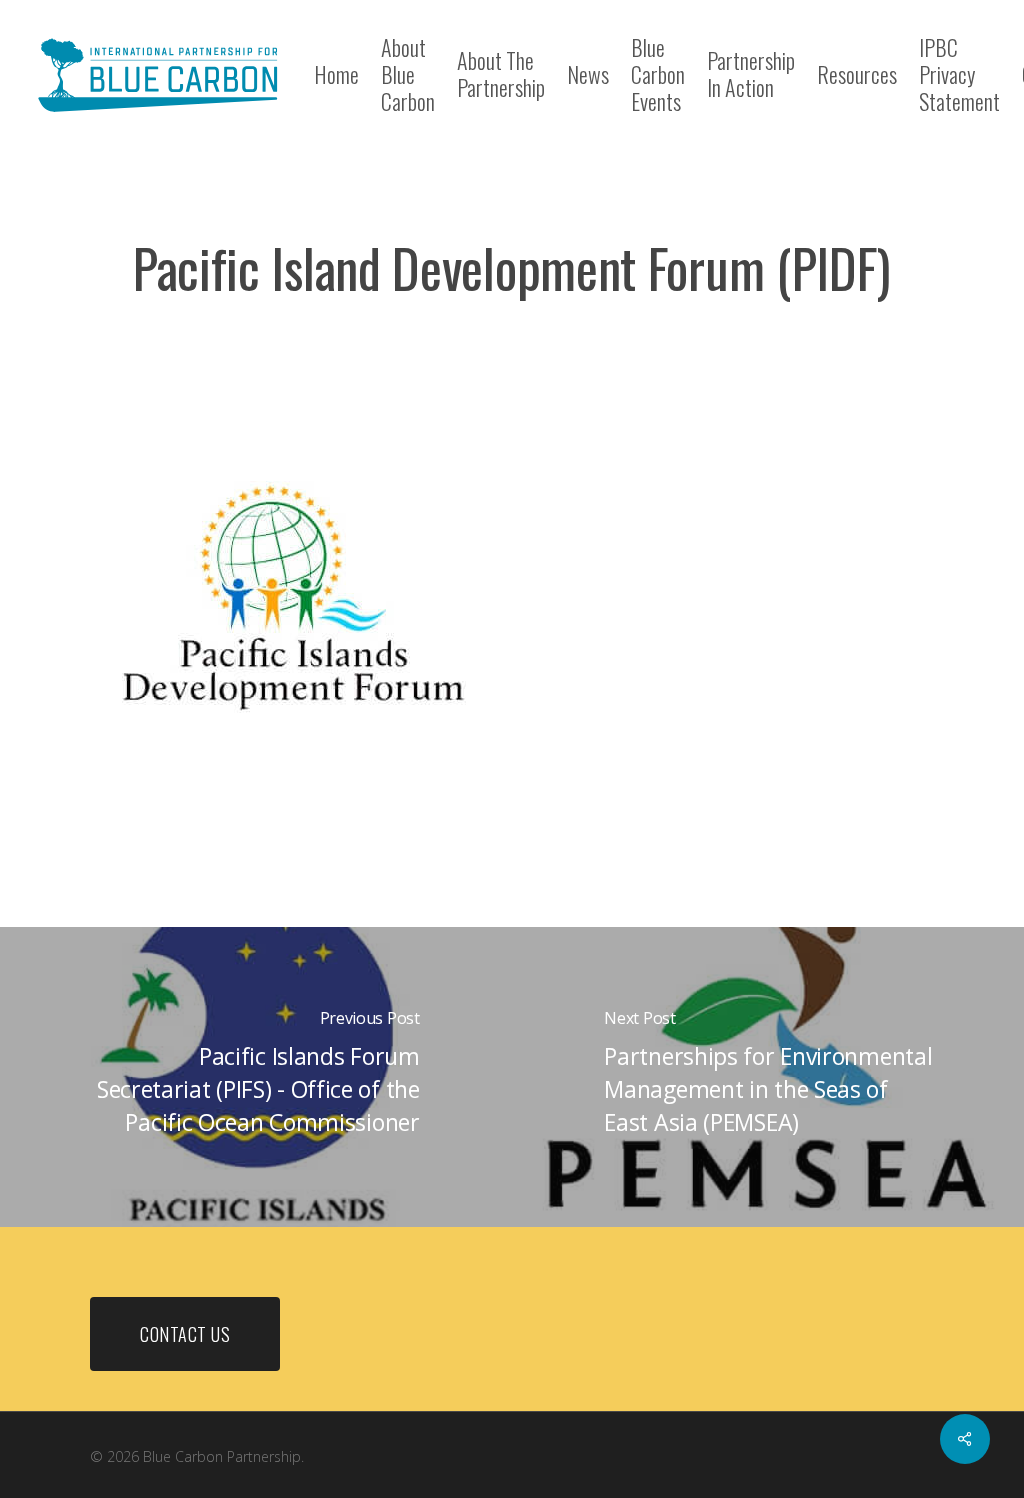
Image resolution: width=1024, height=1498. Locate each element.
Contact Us (185, 1334)
